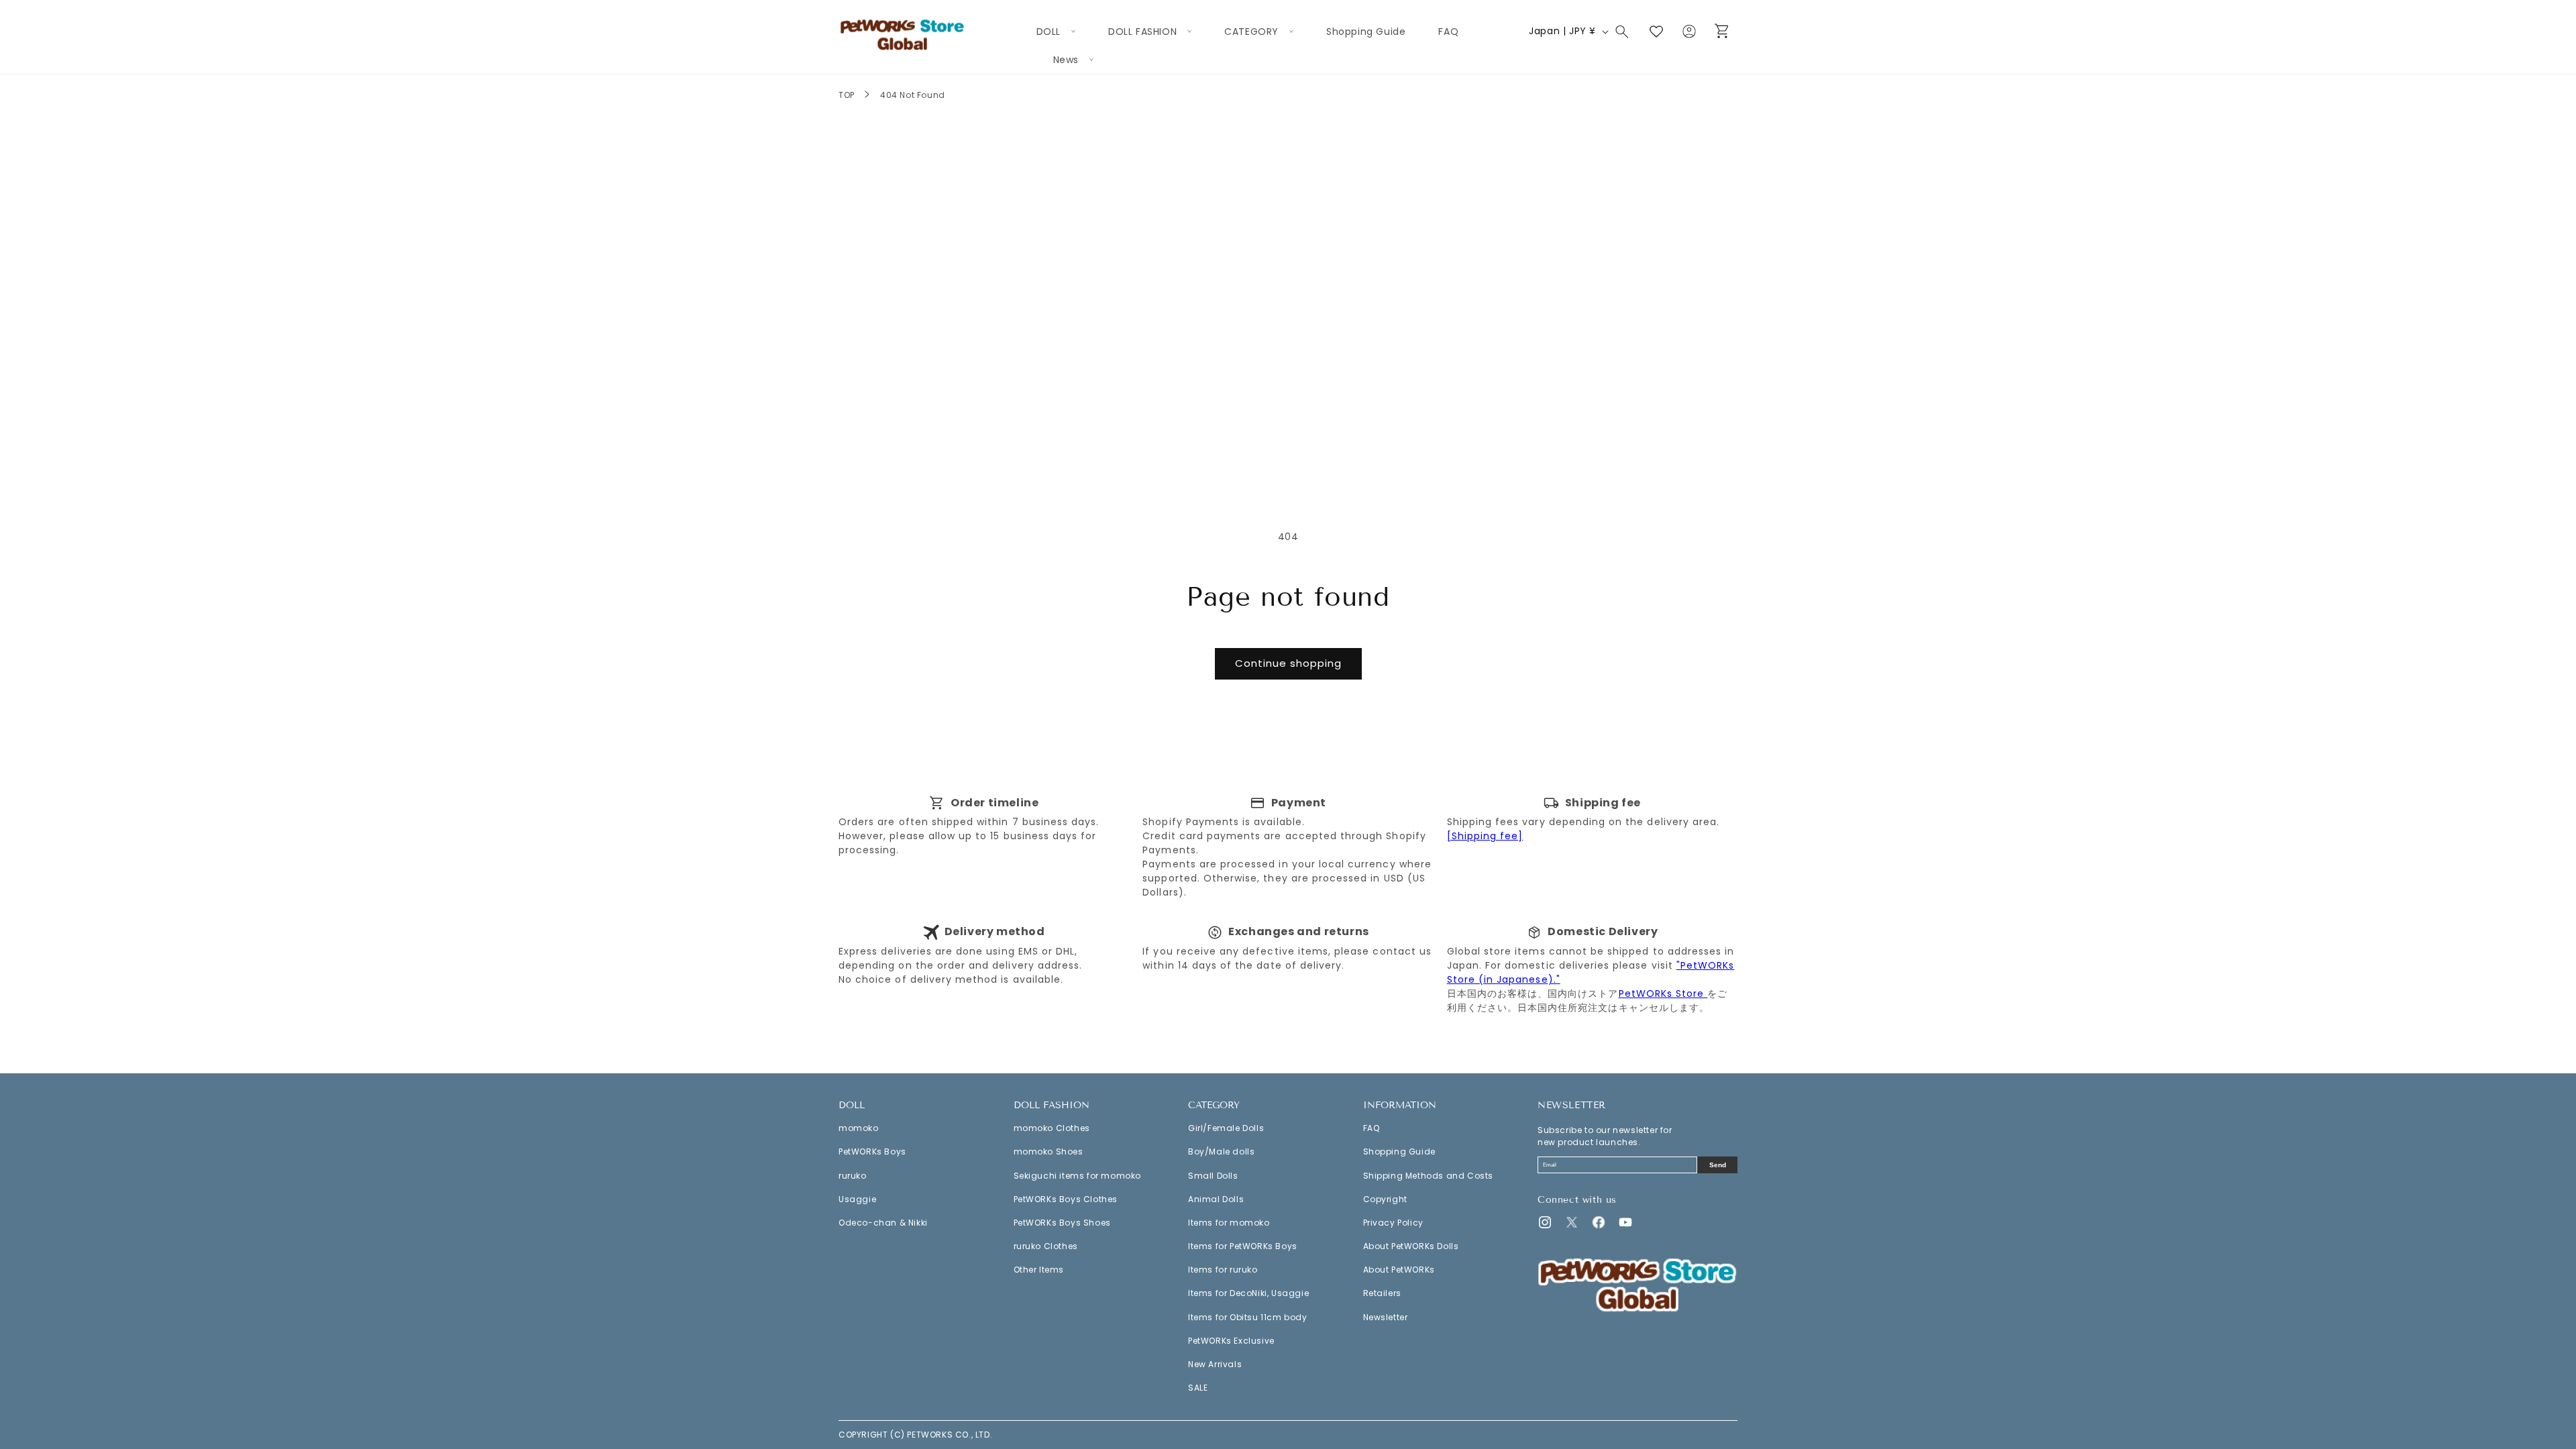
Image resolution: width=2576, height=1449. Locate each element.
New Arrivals (1215, 1364)
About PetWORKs (1399, 1270)
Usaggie (857, 1199)
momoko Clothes (1052, 1128)
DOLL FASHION (1052, 1106)
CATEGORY (1214, 1106)
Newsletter (1386, 1317)
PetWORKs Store (1663, 994)
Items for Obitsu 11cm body (1248, 1317)
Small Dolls (1213, 1176)
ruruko (853, 1176)
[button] (1056, 32)
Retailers (1382, 1293)
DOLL (852, 1106)
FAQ (1372, 1128)
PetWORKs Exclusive (1231, 1341)
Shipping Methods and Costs (1429, 1176)
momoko (859, 1128)
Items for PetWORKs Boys (1243, 1246)
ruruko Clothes (1046, 1246)
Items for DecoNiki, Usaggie (1248, 1293)
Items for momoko (1229, 1223)
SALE (1198, 1388)
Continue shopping (1288, 663)
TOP (847, 95)
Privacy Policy (1393, 1223)
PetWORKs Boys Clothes (1066, 1199)
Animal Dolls (1216, 1199)
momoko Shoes (1049, 1151)
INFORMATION (1400, 1106)
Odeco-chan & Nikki (883, 1223)
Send (1718, 1165)
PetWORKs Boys (872, 1151)
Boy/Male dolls (1221, 1151)
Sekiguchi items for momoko (1078, 1176)
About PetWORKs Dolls (1411, 1246)
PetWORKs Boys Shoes (1062, 1223)
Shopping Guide (1399, 1151)
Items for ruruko (1223, 1270)
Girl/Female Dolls (1226, 1128)
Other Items (1039, 1270)
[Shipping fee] (1485, 836)
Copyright (1385, 1199)
